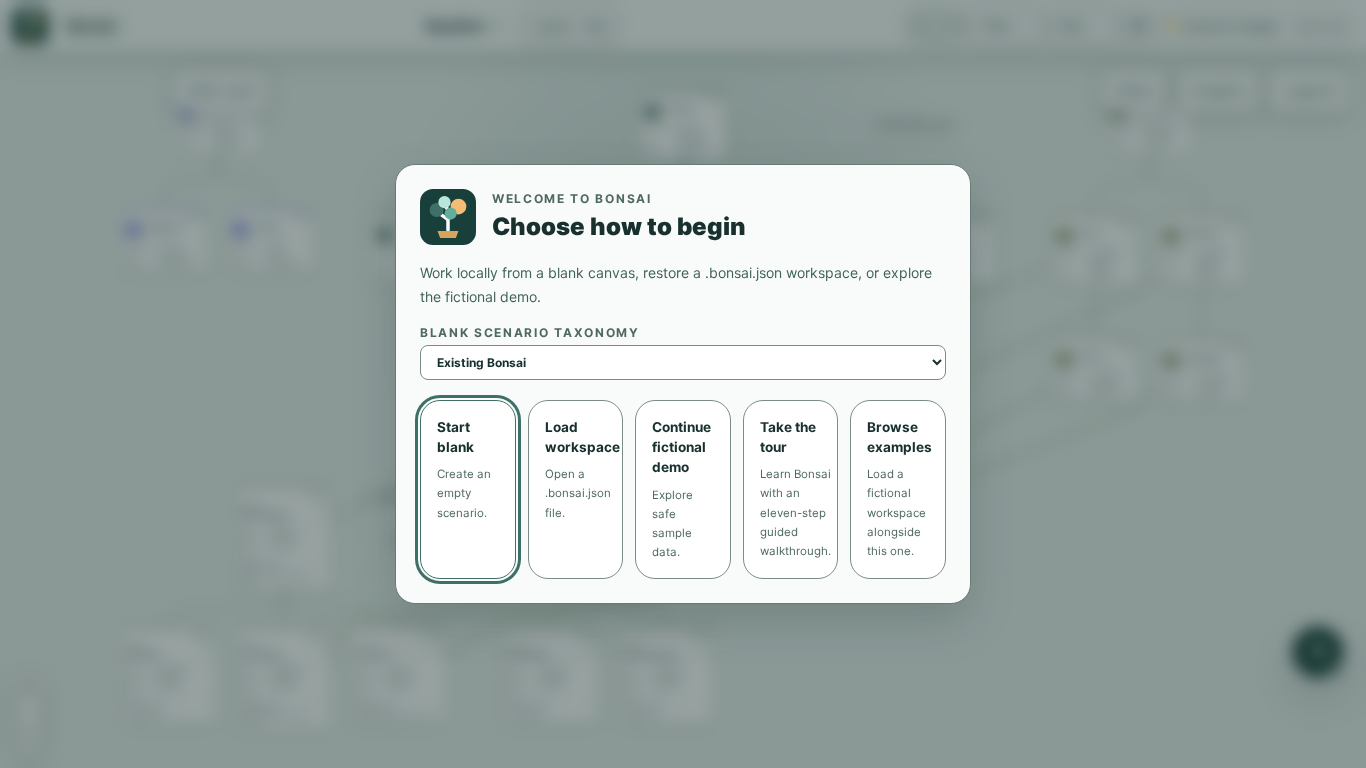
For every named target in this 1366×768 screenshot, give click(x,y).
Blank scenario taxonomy (530, 332)
